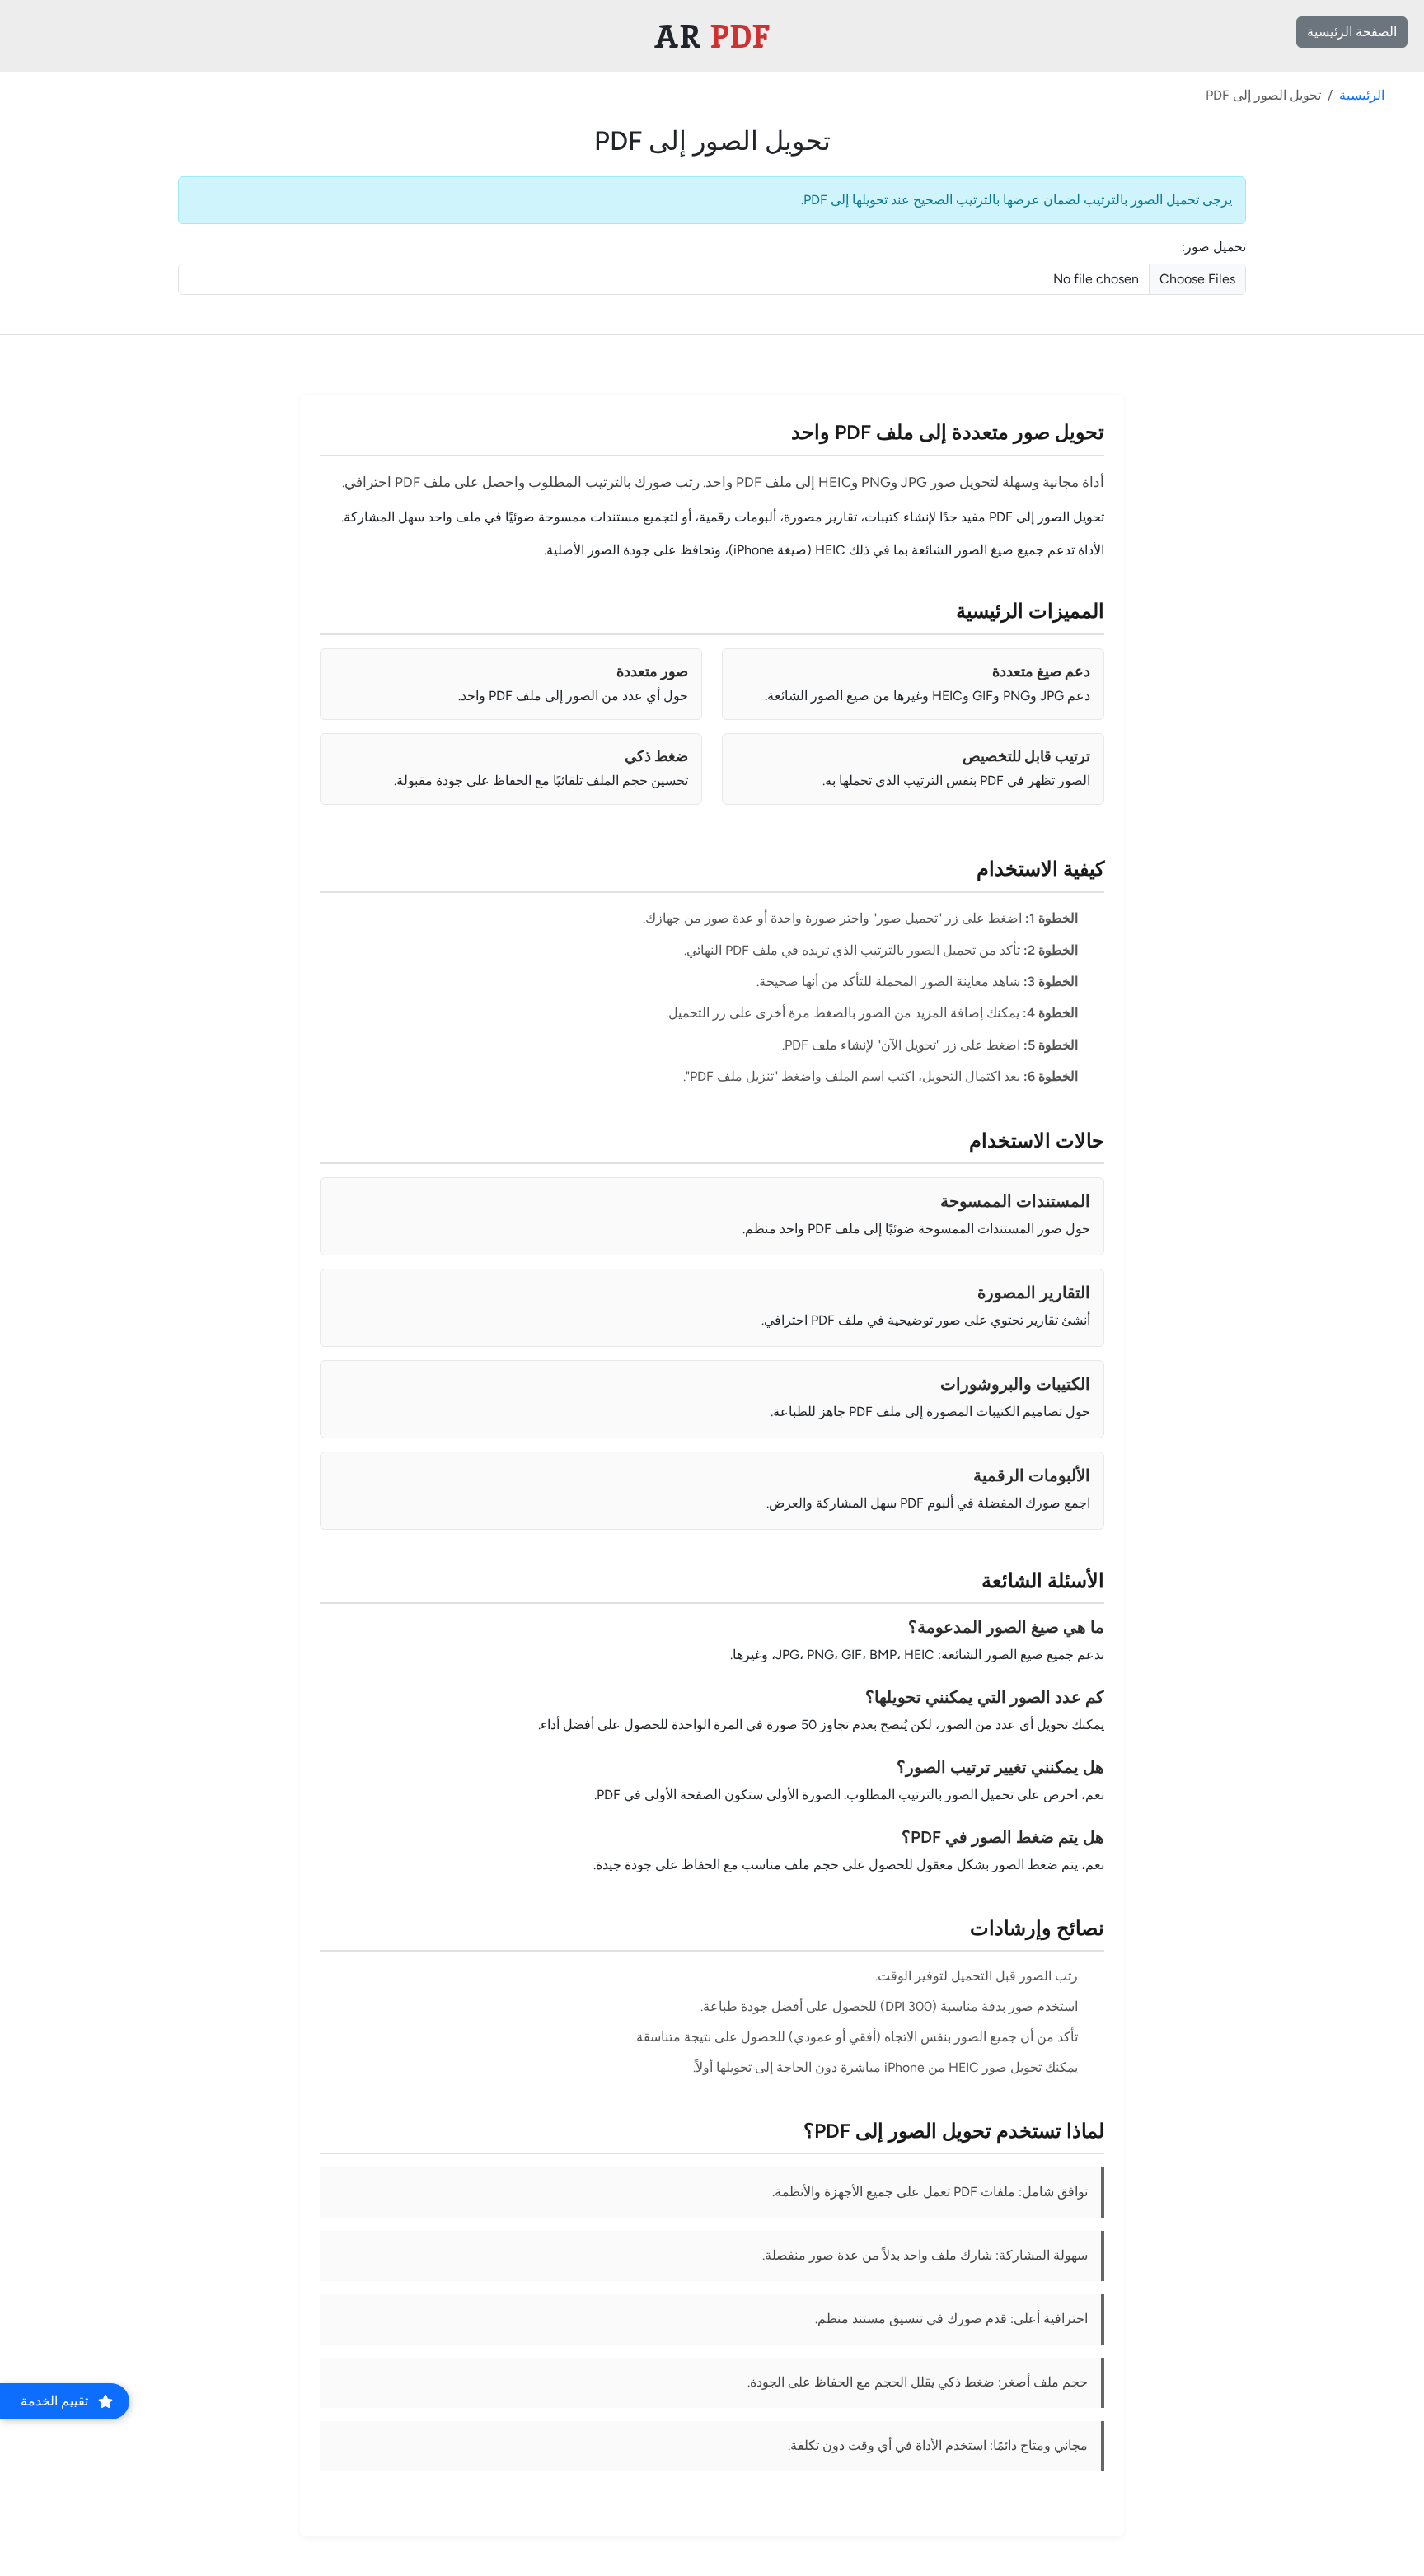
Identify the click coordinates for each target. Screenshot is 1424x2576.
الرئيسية (1362, 95)
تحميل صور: (1214, 247)
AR (712, 36)
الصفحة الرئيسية (1352, 32)
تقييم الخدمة (54, 2401)
